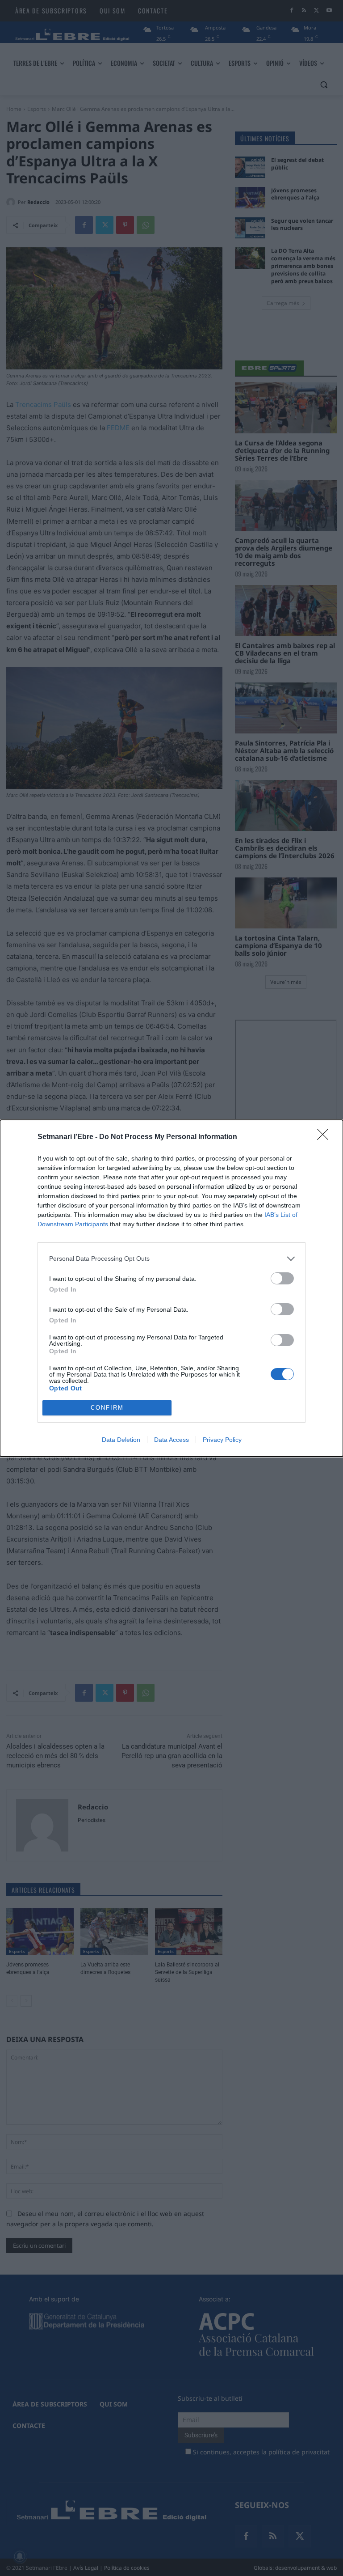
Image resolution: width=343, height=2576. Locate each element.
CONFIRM (107, 1408)
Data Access (171, 1440)
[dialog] (171, 1288)
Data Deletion (121, 1440)
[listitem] (171, 1259)
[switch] (282, 1278)
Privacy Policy (222, 1440)
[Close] (326, 1137)
